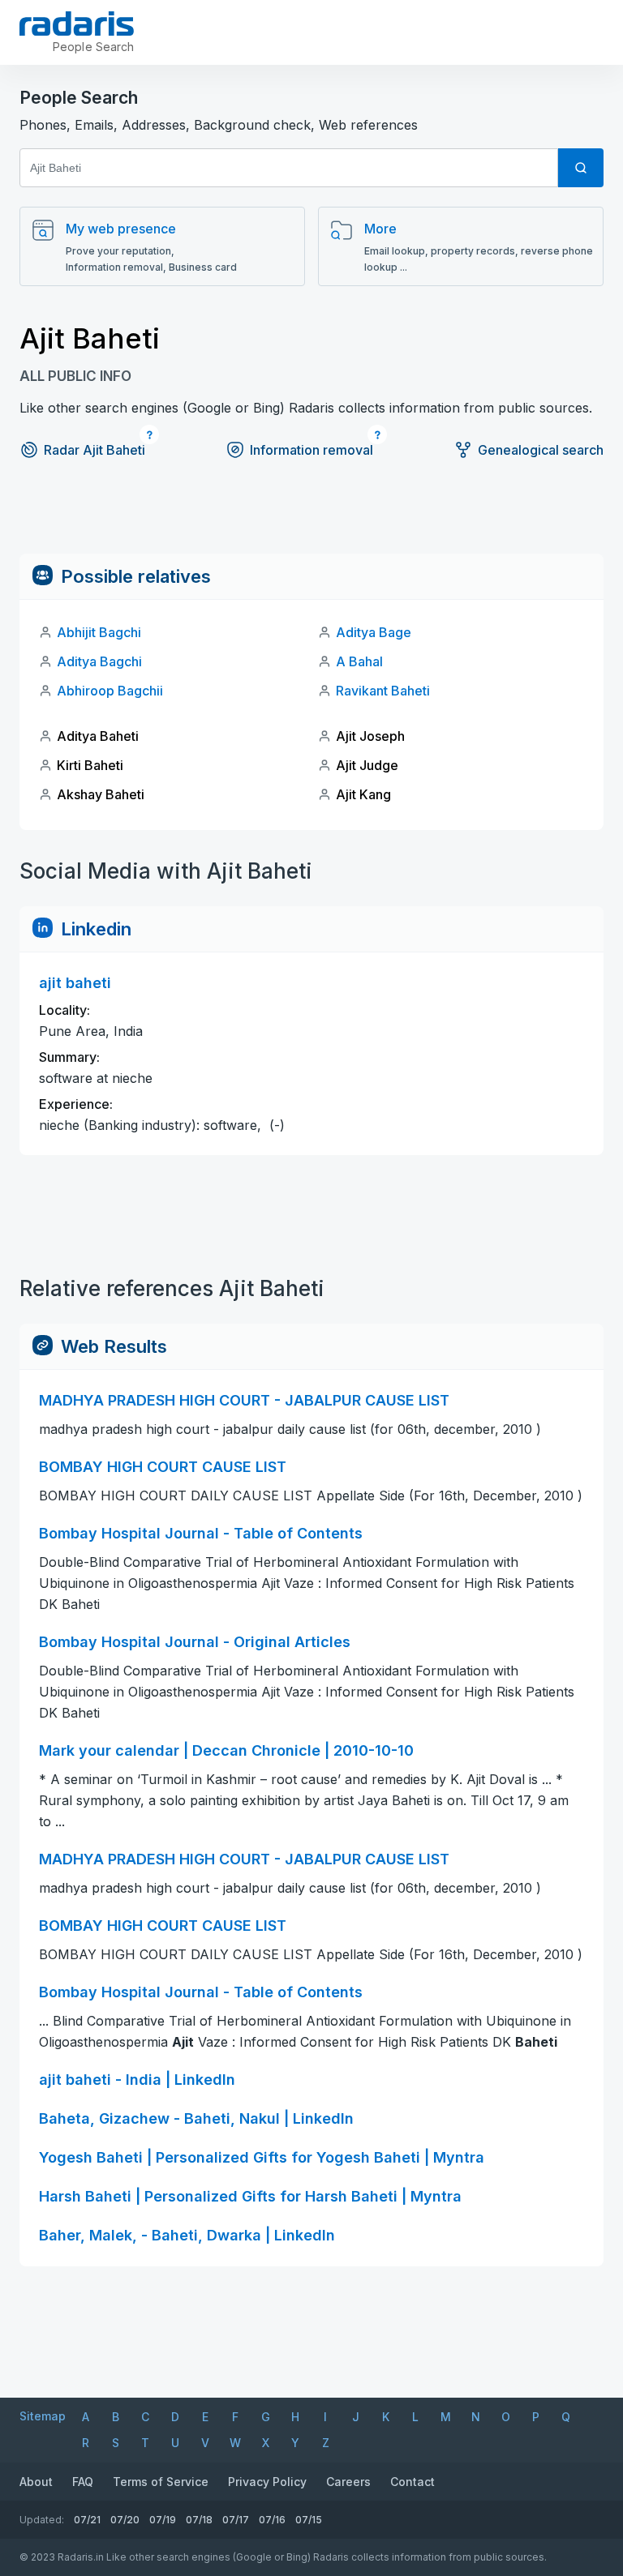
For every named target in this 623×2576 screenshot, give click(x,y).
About (36, 2482)
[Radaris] (77, 24)
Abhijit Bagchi (99, 632)
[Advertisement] (311, 517)
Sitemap (43, 2416)
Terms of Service (161, 2482)
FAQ (83, 2482)
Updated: (42, 2520)
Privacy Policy (267, 2482)
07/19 (163, 2520)
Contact (412, 2482)
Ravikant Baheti (383, 691)
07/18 (199, 2520)
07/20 (125, 2520)
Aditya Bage (374, 632)
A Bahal (359, 661)
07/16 (272, 2520)
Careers (348, 2482)
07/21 (87, 2520)
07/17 (236, 2520)
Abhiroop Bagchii (110, 691)
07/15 (309, 2520)
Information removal (311, 450)
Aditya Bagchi (99, 661)
